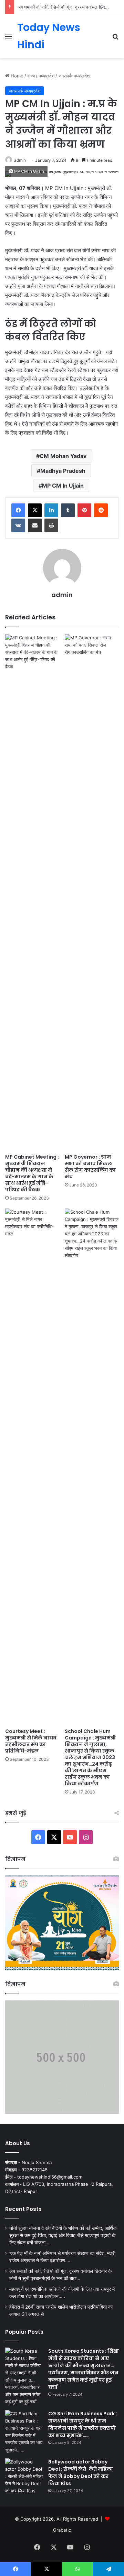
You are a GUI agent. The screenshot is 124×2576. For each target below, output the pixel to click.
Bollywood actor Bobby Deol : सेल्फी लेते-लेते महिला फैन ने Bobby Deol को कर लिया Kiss (81, 2473)
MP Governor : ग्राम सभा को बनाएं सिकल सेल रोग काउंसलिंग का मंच (90, 1167)
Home (16, 76)
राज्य (31, 76)
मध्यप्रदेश (46, 76)
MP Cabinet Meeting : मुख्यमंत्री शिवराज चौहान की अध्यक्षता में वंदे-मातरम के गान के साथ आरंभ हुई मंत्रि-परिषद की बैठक (32, 1173)
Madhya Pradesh (63, 471)
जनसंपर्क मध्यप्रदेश (74, 76)
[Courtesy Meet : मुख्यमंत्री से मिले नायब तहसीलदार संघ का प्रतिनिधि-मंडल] (32, 1467)
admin (20, 160)
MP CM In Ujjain (63, 486)
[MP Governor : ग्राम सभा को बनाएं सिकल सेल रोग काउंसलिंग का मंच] (92, 892)
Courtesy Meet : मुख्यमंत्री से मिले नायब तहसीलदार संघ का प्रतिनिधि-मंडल (31, 1741)
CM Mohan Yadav (63, 456)
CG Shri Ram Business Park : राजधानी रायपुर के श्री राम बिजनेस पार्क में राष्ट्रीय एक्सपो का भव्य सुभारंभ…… (83, 2424)
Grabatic (62, 2530)
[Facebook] (18, 510)
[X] (35, 510)
